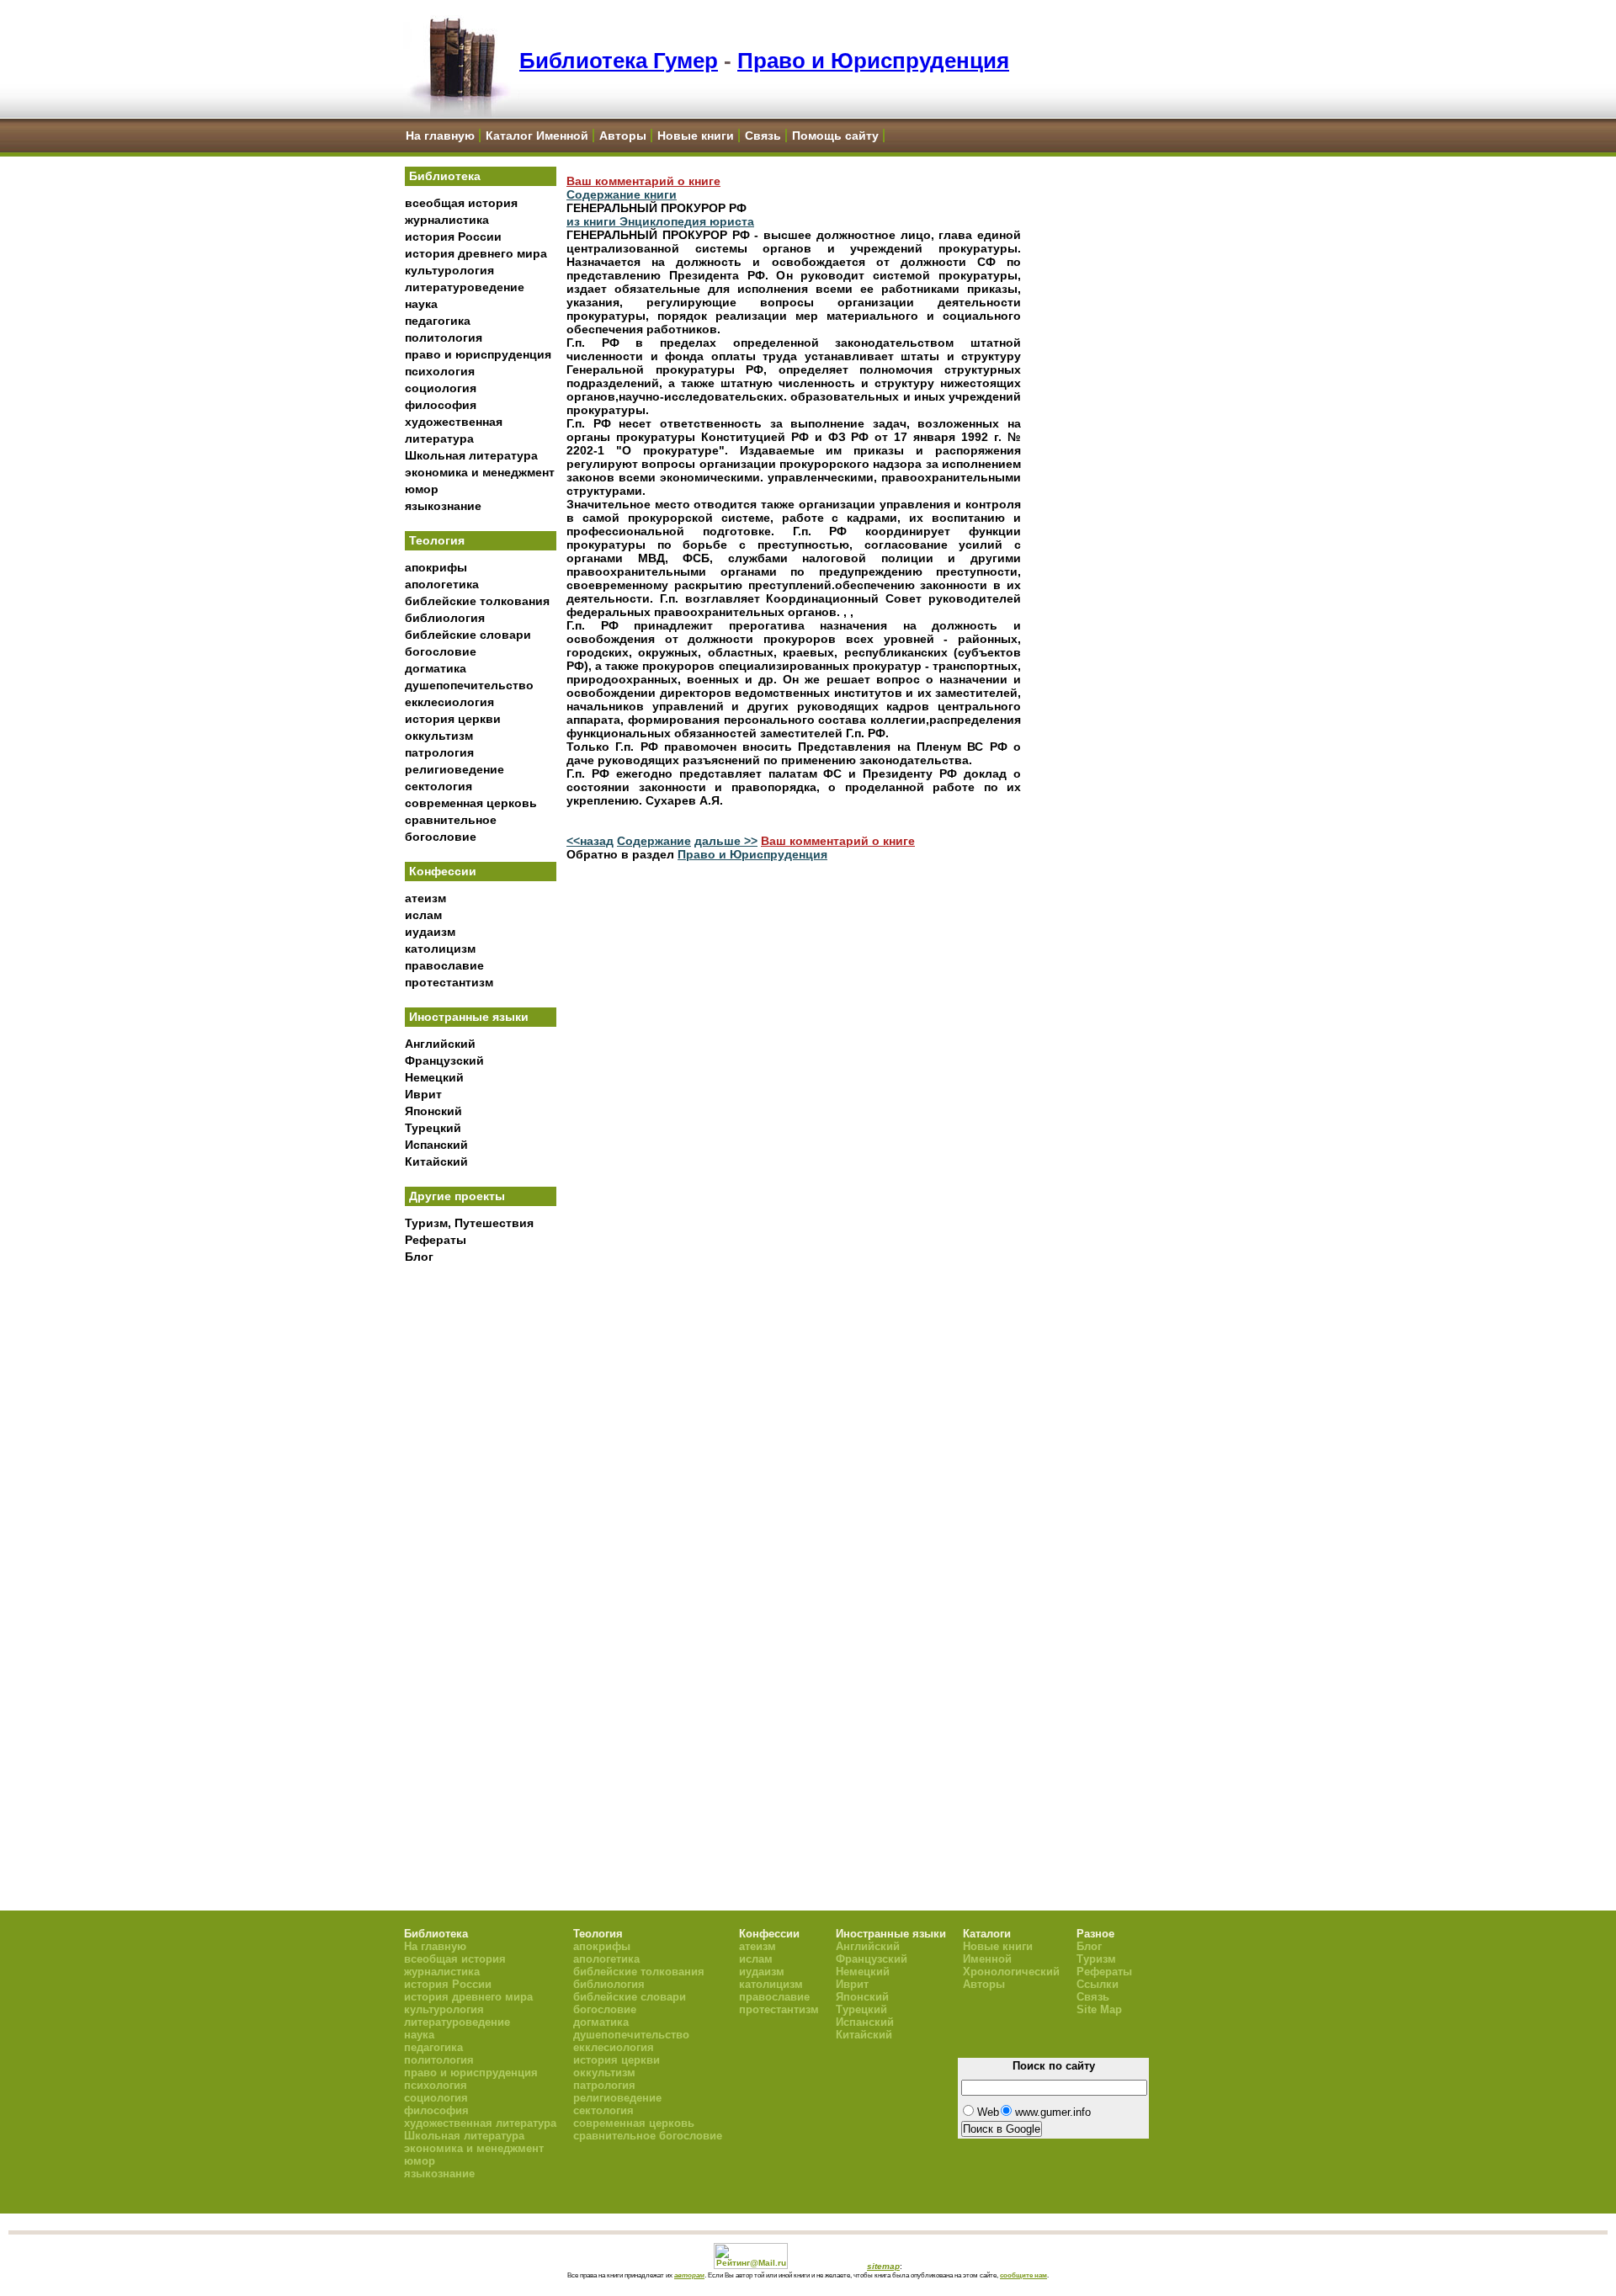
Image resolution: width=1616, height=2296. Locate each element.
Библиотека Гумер (619, 61)
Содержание (654, 841)
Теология (437, 540)
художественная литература (480, 2123)
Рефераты (436, 1240)
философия (441, 405)
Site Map (1099, 2009)
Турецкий (433, 1128)
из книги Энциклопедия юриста (660, 221)
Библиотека (445, 176)
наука (421, 304)
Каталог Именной (537, 136)
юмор (422, 489)
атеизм (425, 898)
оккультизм (439, 736)
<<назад (590, 841)
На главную (440, 136)
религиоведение (454, 769)
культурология (449, 270)
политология (444, 337)
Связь (763, 136)
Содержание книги (622, 194)
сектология (439, 786)
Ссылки (1098, 1984)
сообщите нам (1023, 2275)
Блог (419, 1257)
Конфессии (443, 871)
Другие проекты (457, 1196)
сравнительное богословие (648, 2136)
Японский (433, 1111)
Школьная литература (471, 455)
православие (444, 965)
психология (440, 371)
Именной (987, 1959)
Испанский (436, 1145)
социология (441, 388)
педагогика (438, 321)
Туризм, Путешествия (469, 1223)
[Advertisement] (481, 1549)
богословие (441, 651)
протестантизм (449, 982)
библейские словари (468, 635)
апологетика (442, 584)
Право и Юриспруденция (873, 61)
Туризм (1096, 1959)
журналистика (447, 220)
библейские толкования (477, 601)
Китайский (436, 1161)
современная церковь (471, 803)
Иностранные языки (469, 1017)
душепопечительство (469, 685)
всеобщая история (461, 203)
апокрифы (436, 567)
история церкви (453, 719)
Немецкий (434, 1077)
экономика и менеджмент (480, 472)
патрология (439, 752)
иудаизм (430, 932)
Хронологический (1011, 1972)
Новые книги (696, 136)
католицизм (440, 949)
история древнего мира (476, 253)
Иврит (423, 1094)
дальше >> (726, 841)
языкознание (443, 506)
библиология (445, 618)
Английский (440, 1044)
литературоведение (465, 287)
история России (453, 237)
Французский (444, 1060)
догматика (436, 668)
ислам (423, 915)
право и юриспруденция (478, 354)
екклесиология (449, 702)
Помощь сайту (835, 136)
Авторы (623, 136)
